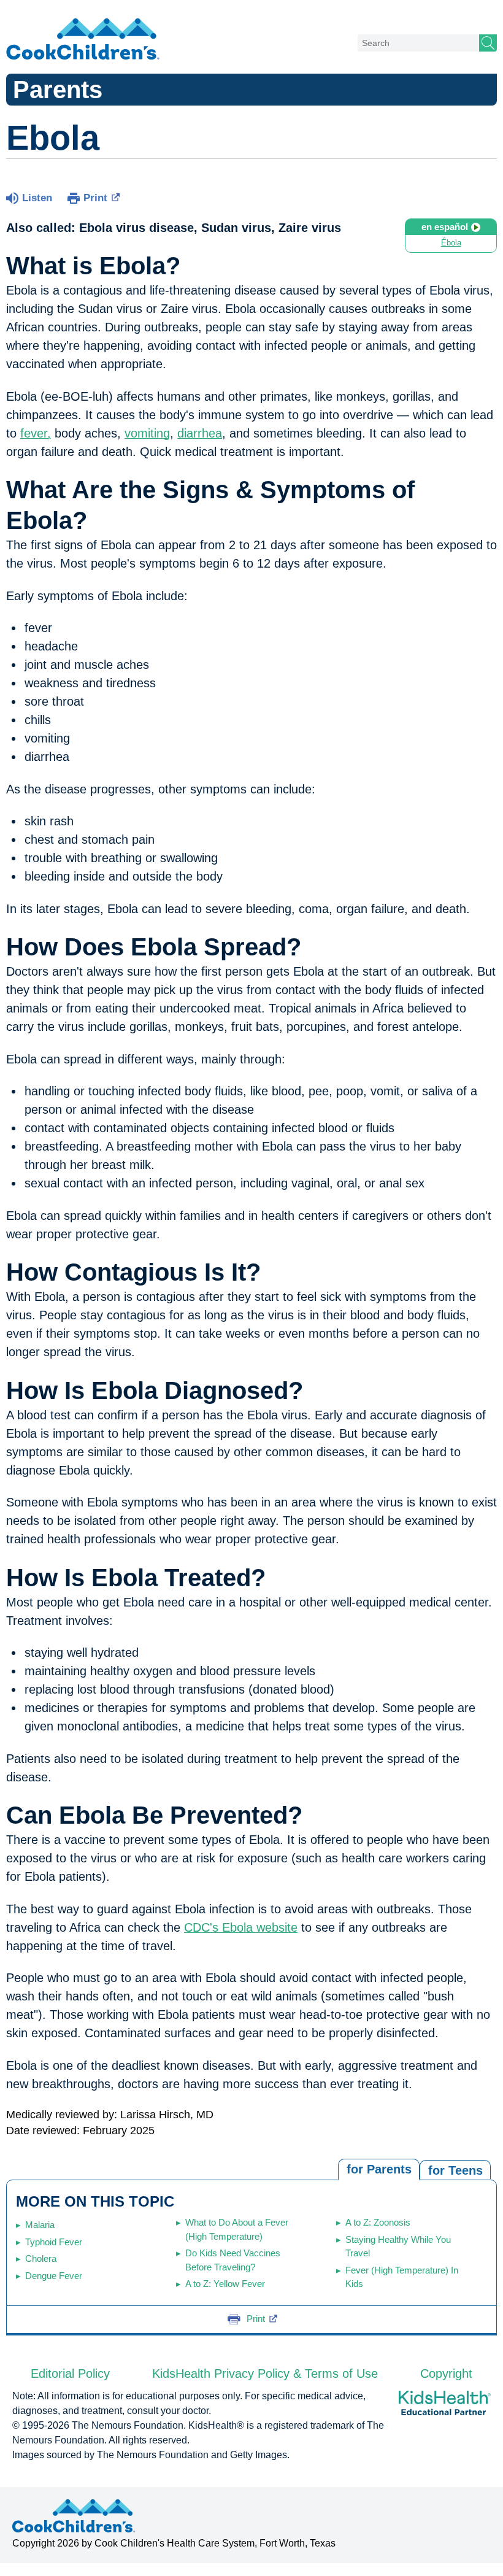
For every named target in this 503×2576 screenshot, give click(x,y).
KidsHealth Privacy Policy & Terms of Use (265, 2374)
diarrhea (200, 433)
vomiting (147, 433)
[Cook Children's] (83, 40)
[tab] (455, 2169)
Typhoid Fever (54, 2242)
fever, (36, 433)
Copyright (446, 2374)
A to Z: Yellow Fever (225, 2284)
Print (95, 198)
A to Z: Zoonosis (378, 2222)
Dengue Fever (54, 2276)
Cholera (41, 2258)
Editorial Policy (70, 2374)
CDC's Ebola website (241, 1927)
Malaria (40, 2225)
